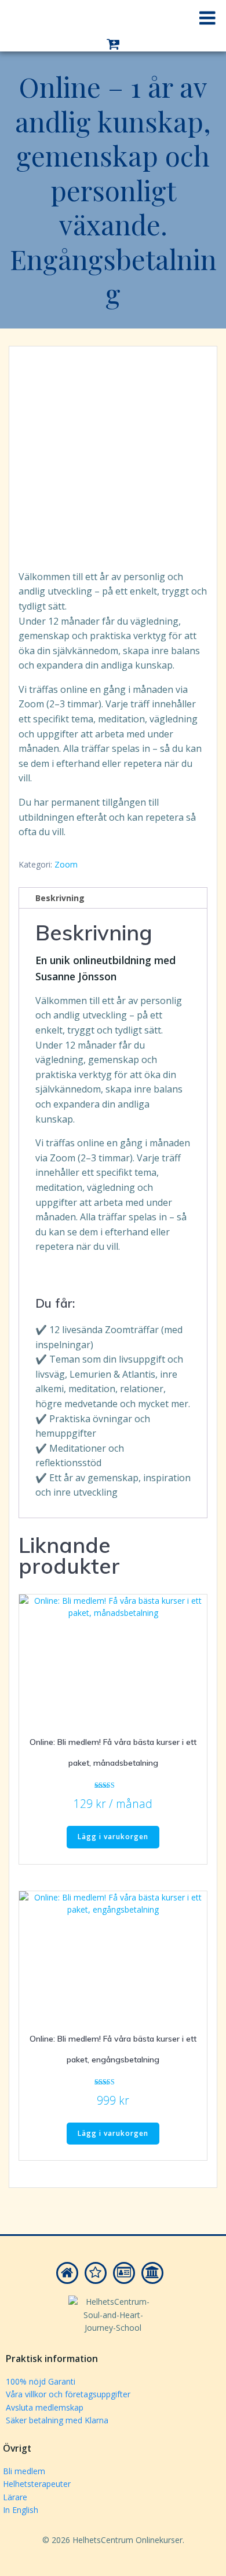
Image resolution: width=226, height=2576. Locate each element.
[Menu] (207, 19)
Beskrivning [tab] (60, 898)
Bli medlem (24, 2471)
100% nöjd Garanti (41, 2381)
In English (21, 2510)
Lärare (15, 2497)
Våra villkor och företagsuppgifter (68, 2394)
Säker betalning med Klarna (57, 2420)
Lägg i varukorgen (113, 1837)
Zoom (66, 864)
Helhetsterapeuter (37, 2484)
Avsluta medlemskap (45, 2407)
